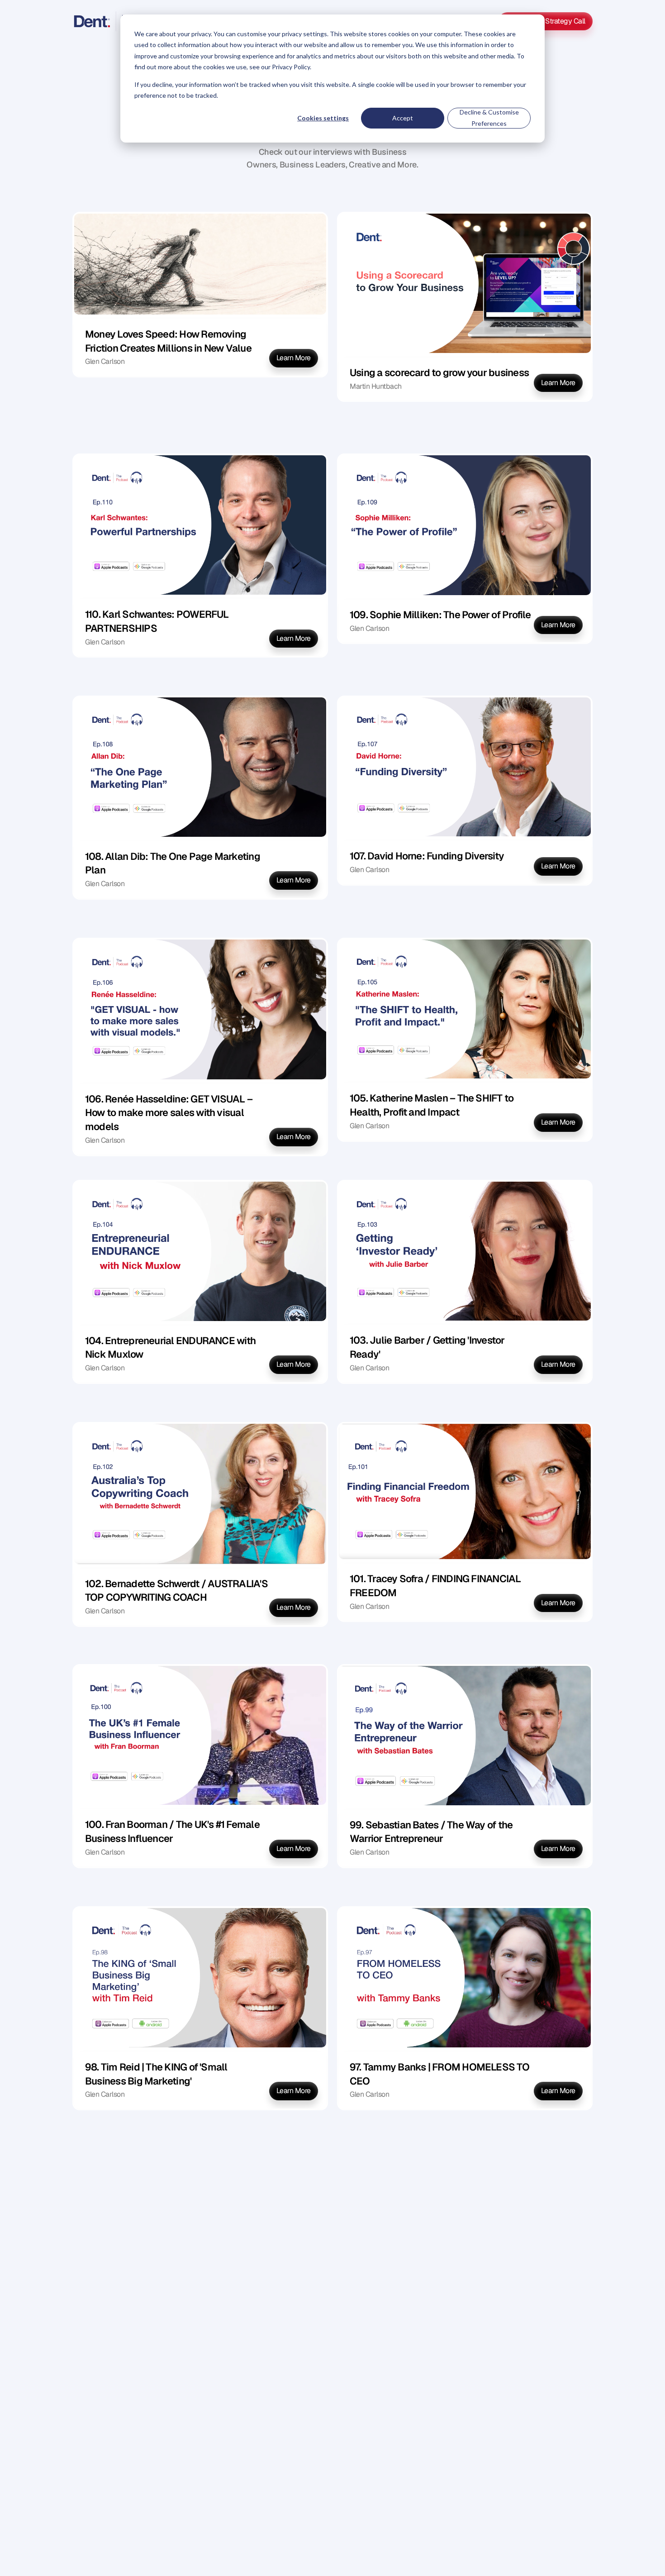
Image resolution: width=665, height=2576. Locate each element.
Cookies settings (323, 118)
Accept (403, 118)
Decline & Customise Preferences (489, 118)
